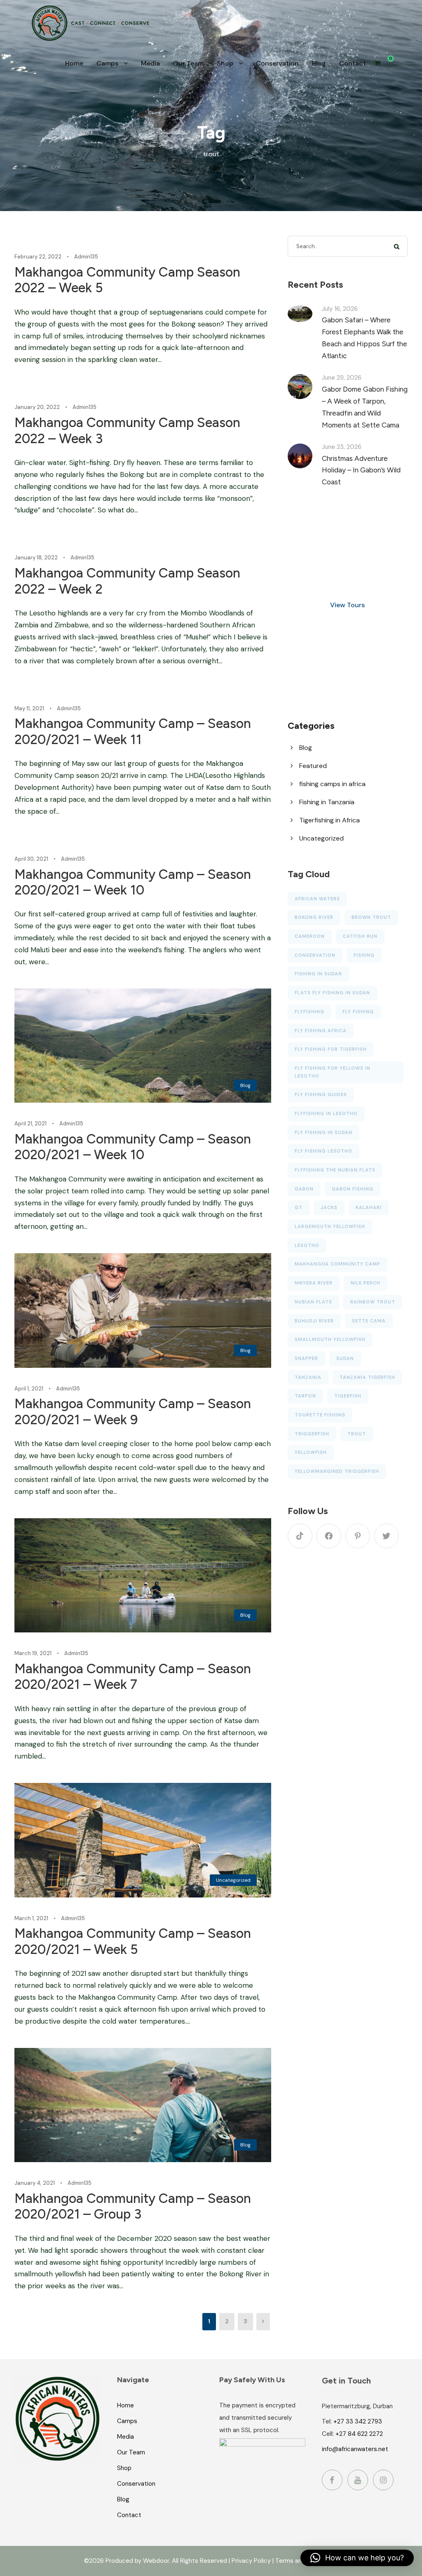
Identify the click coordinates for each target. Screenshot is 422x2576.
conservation (315, 955)
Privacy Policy (251, 2561)
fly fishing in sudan (324, 1132)
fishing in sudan (318, 974)
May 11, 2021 (29, 708)
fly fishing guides (321, 1094)
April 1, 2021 (29, 1389)
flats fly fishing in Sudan (332, 993)
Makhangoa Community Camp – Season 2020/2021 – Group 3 (133, 2206)
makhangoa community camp (338, 1264)
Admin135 (86, 257)
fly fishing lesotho (324, 1151)
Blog (319, 63)
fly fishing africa (321, 1031)
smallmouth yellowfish (330, 1339)
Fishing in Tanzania (327, 802)
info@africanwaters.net (355, 2449)
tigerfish (348, 1396)
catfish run (360, 936)
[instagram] (383, 2480)
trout (357, 1434)
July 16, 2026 (340, 309)
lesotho (307, 1245)
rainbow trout (373, 1302)
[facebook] (329, 1536)
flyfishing (309, 1012)
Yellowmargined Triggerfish (337, 1471)
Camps (107, 63)
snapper (306, 1358)
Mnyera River (314, 1283)
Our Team (188, 63)
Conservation (277, 63)
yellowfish (311, 1452)
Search (397, 246)
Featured (313, 766)
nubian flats (313, 1302)
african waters (317, 899)
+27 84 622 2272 (359, 2434)
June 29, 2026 (342, 378)
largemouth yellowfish (330, 1226)
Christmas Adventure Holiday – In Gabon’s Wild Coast (361, 470)
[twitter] (387, 1536)
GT (299, 1207)
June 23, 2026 (342, 447)
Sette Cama (369, 1321)
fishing (364, 955)
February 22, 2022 (38, 257)
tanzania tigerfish (367, 1377)
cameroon (310, 936)
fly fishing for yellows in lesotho (333, 1072)
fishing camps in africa (332, 784)
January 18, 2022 (36, 558)
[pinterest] (358, 1536)
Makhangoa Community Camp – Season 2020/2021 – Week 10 (133, 882)
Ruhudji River (314, 1321)
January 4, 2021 (35, 2183)
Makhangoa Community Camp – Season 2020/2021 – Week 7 (133, 1677)
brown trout (371, 917)
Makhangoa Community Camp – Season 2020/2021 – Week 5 (133, 1941)
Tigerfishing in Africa (329, 820)
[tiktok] (300, 1536)
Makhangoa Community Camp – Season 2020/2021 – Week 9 (133, 1411)
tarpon (305, 1396)
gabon (304, 1189)
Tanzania (308, 1377)
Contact (353, 63)
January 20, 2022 (37, 407)
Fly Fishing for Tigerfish (331, 1049)
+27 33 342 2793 (358, 2421)
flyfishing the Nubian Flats (335, 1170)
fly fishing (358, 1012)
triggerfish (312, 1434)
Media (150, 63)
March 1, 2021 (31, 1918)
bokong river (314, 917)
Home (74, 63)
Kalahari (369, 1207)
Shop (225, 63)
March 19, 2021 (33, 1653)
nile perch (366, 1283)
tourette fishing (320, 1415)
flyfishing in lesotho (326, 1113)
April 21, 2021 (30, 1124)
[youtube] (358, 2480)
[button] (357, 2558)
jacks (329, 1207)
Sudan (345, 1358)
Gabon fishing (353, 1189)
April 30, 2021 (31, 859)
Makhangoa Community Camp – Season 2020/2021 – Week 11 (133, 731)
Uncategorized (233, 1880)
